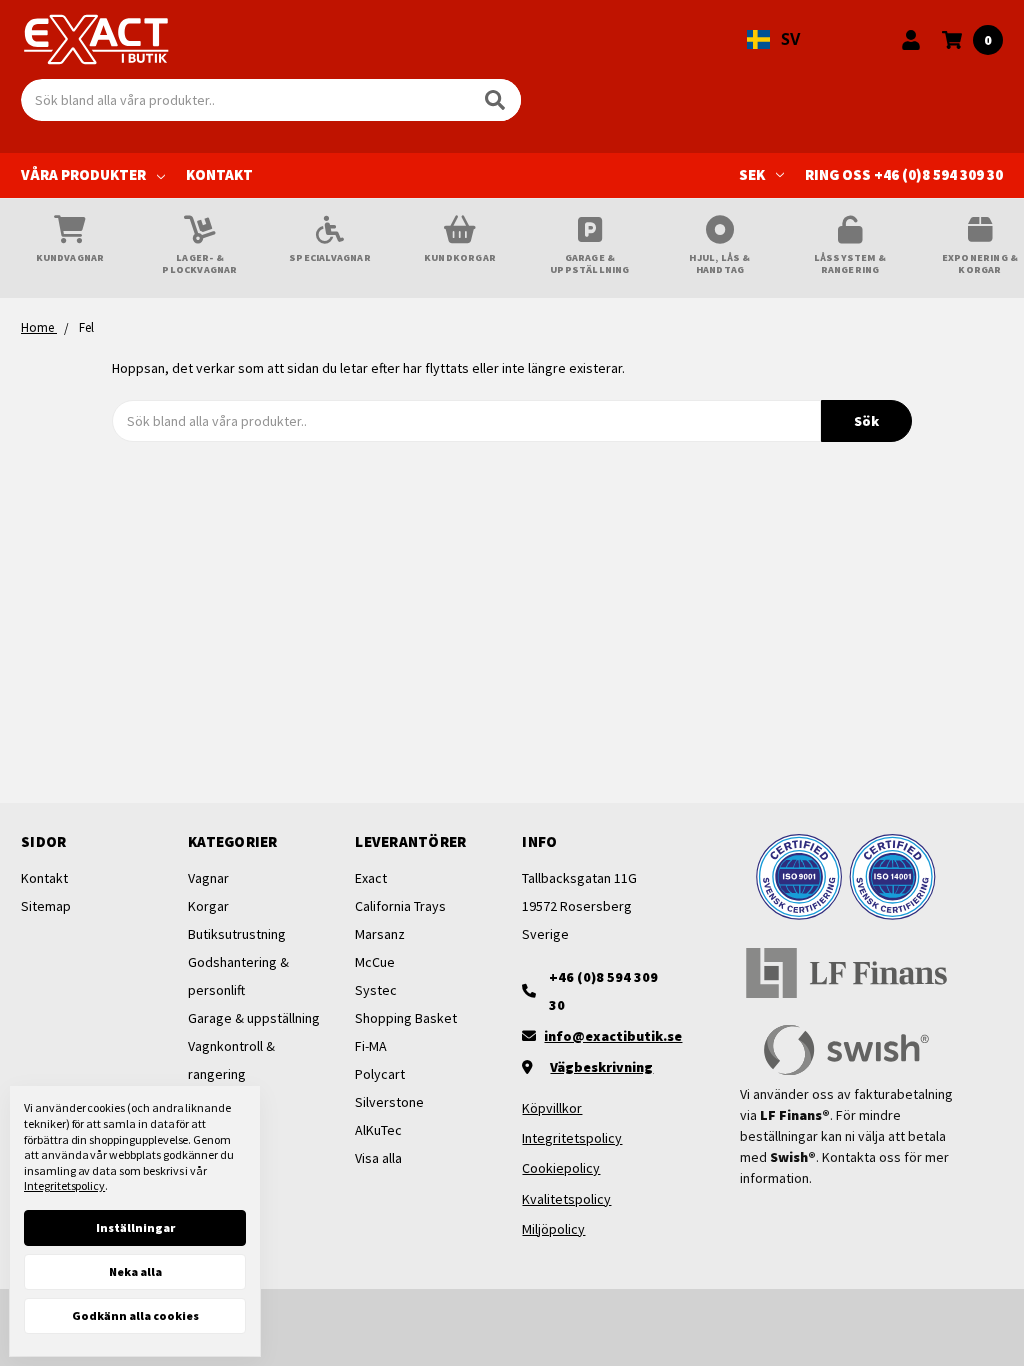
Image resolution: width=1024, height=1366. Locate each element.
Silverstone (389, 1102)
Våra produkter (83, 174)
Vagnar (208, 878)
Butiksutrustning (237, 934)
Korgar (208, 906)
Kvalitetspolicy (566, 1199)
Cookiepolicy (561, 1168)
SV (790, 39)
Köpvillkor (552, 1108)
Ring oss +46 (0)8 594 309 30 (904, 174)
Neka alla (135, 1271)
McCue (375, 962)
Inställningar (135, 1227)
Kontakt (219, 174)
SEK (752, 174)
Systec (376, 990)
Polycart (380, 1074)
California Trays (400, 906)
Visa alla (378, 1158)
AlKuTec (378, 1130)
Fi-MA (371, 1046)
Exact (371, 878)
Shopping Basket (406, 1018)
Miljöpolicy (553, 1229)
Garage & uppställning (254, 1018)
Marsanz (380, 934)
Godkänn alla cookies (135, 1315)
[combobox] (773, 40)
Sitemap (46, 906)
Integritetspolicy (572, 1138)
